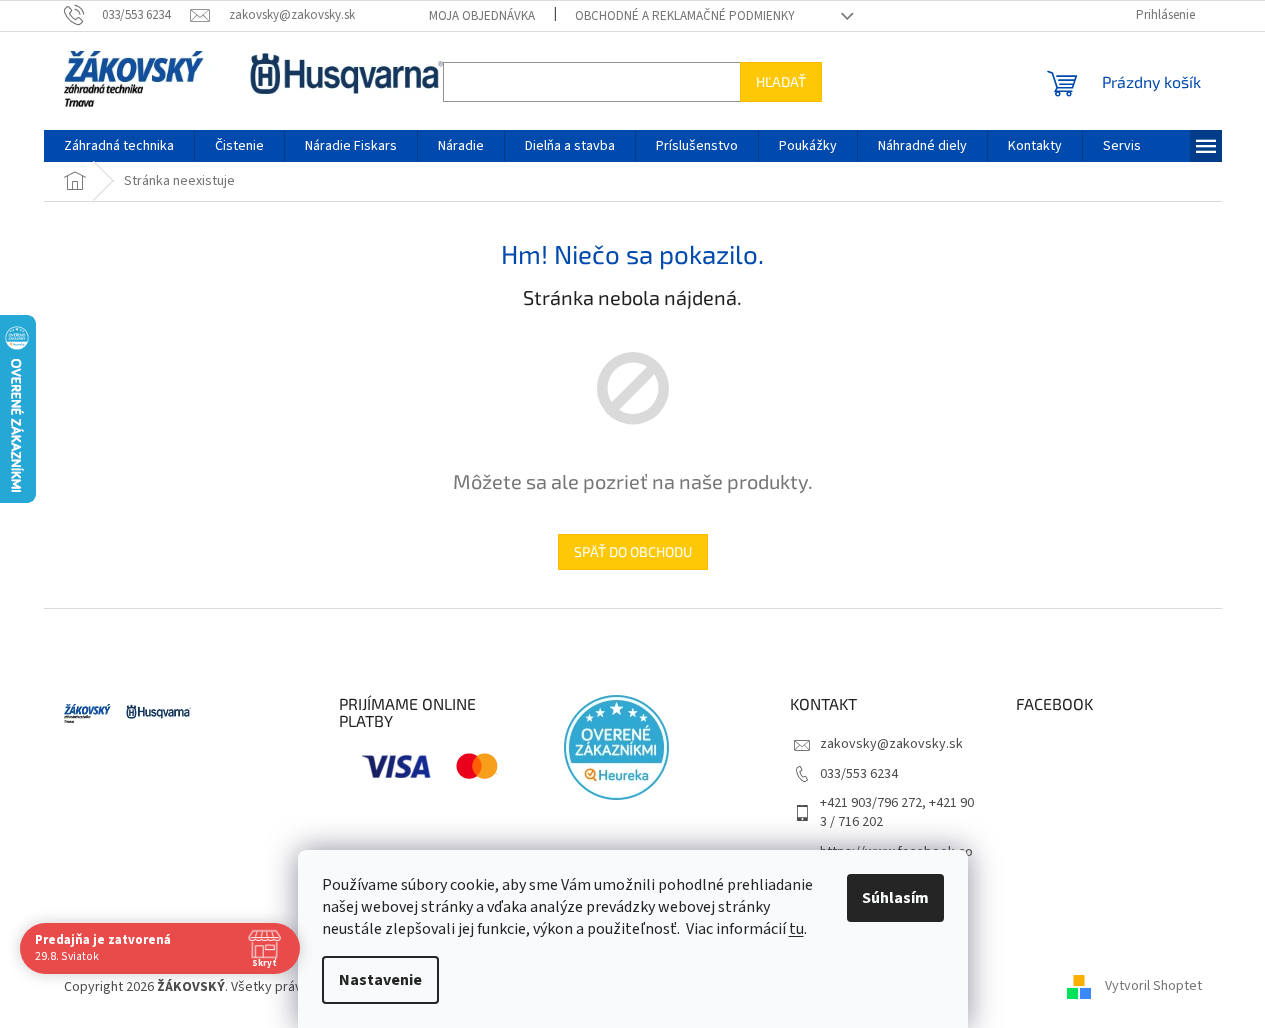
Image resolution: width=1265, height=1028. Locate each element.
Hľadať (781, 81)
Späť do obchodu (633, 551)
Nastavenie (380, 980)
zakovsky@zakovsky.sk (891, 744)
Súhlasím (895, 898)
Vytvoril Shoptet (1153, 987)
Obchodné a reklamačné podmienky (685, 16)
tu (796, 929)
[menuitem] (119, 146)
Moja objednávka (482, 16)
